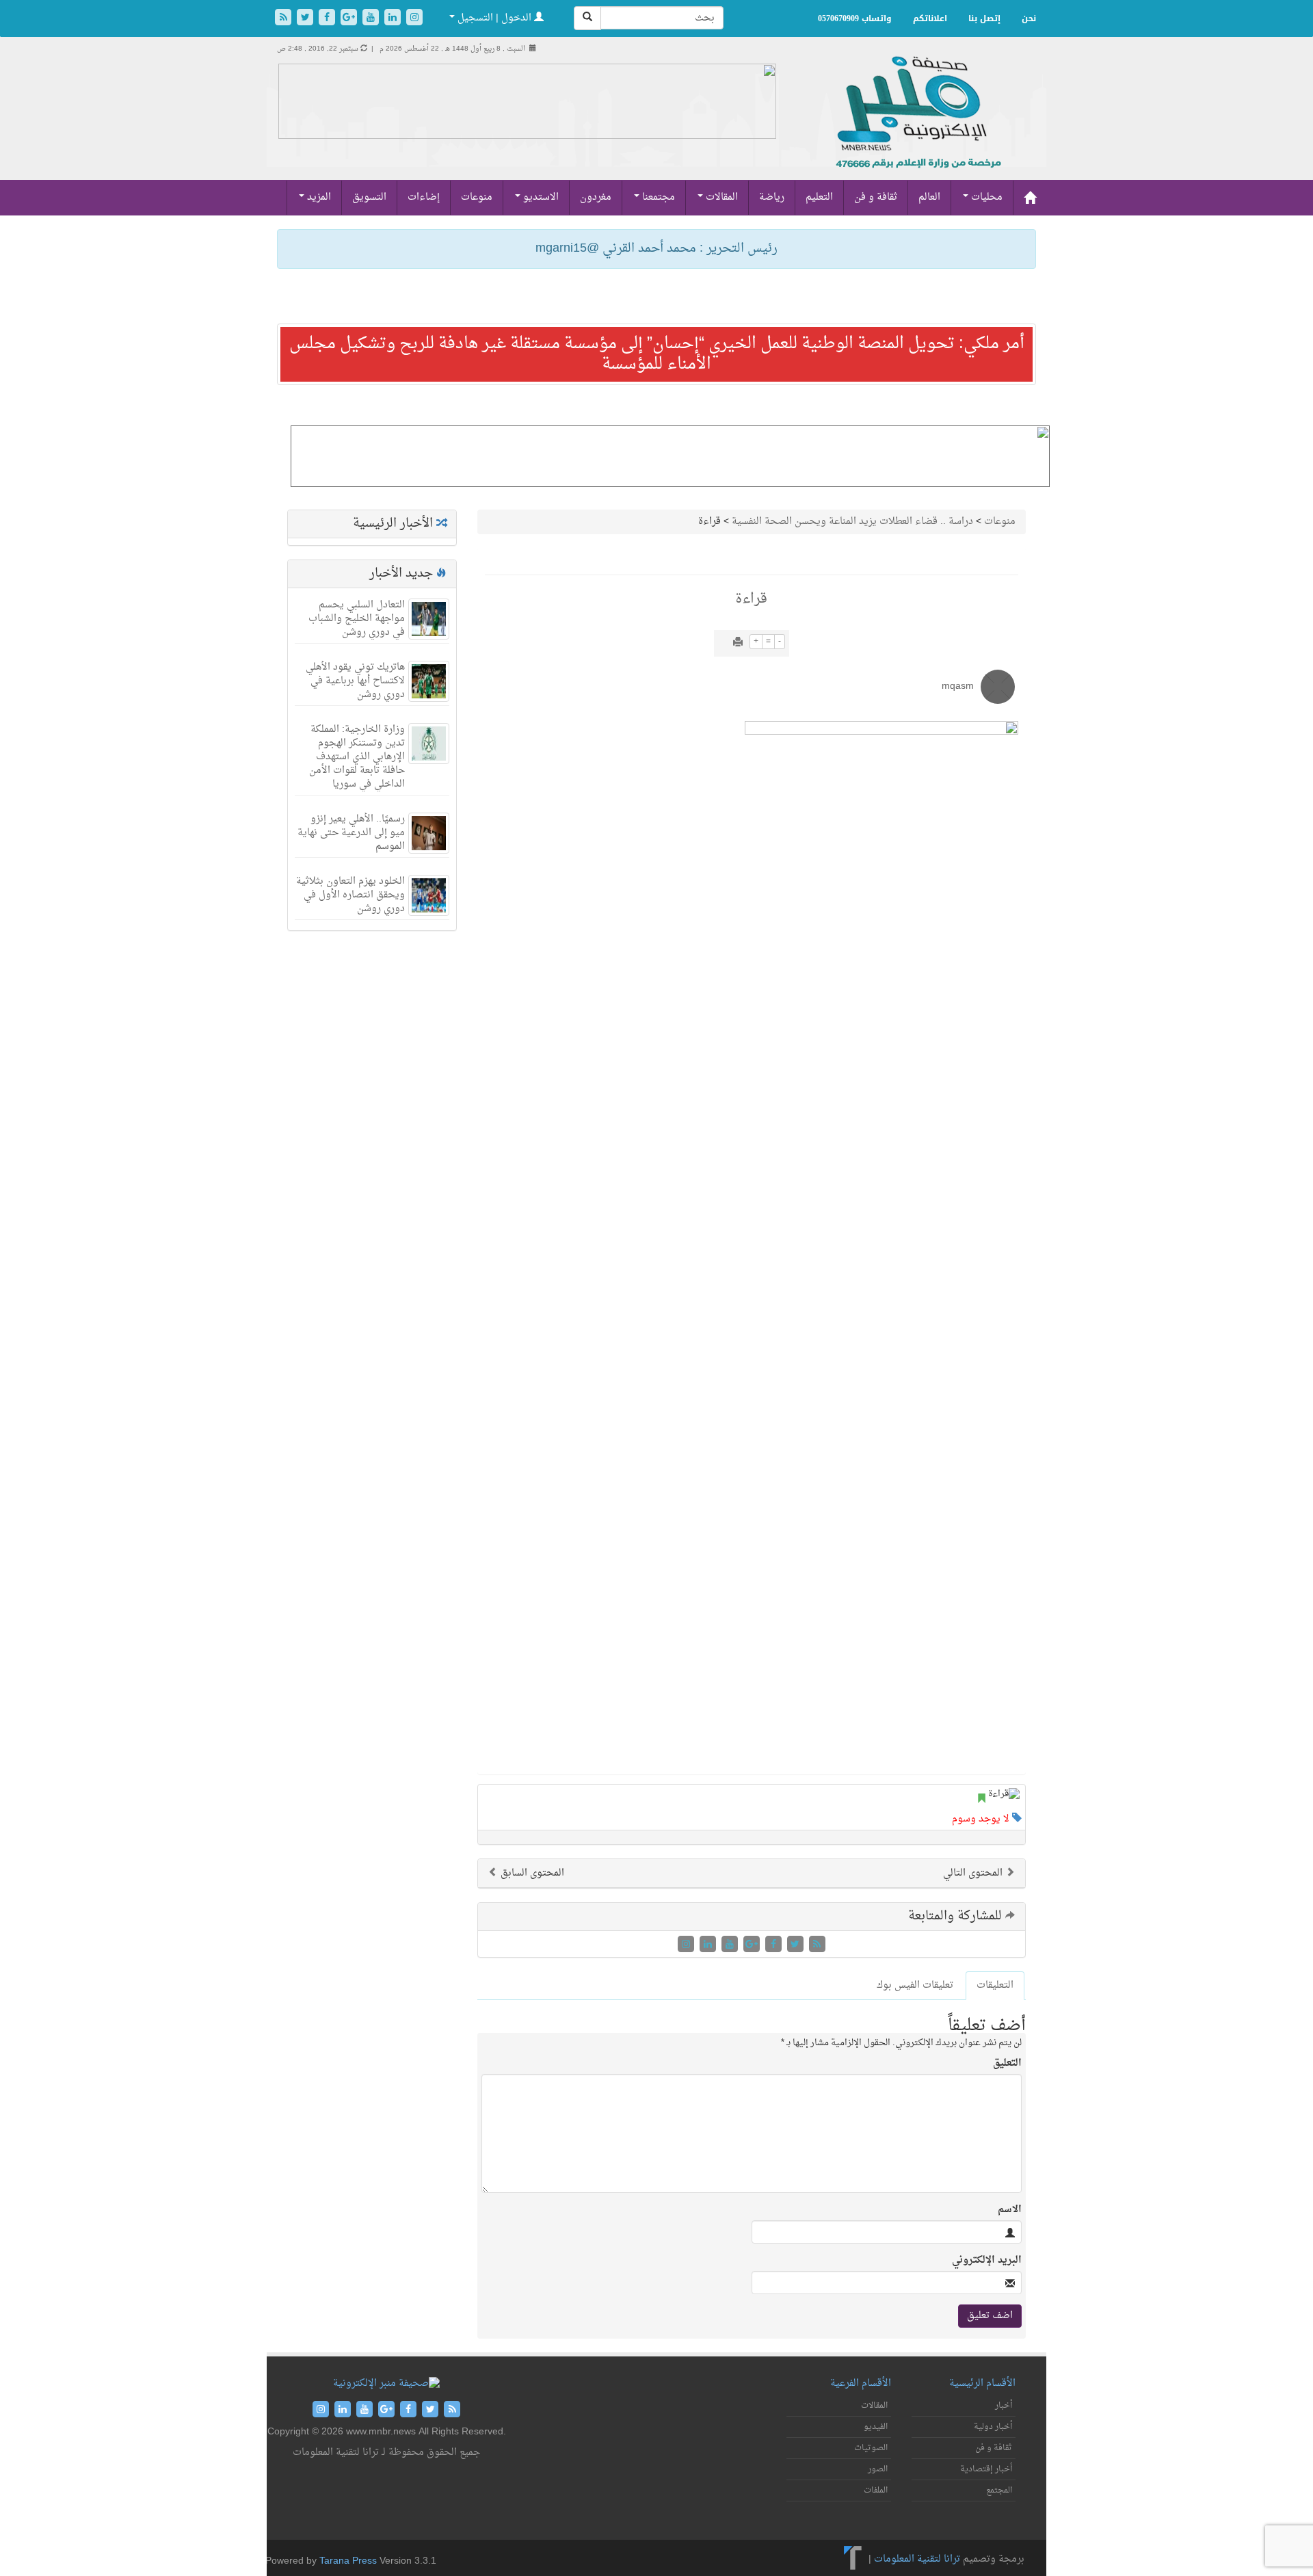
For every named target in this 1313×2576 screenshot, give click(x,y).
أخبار (1004, 2406)
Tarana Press (348, 2561)
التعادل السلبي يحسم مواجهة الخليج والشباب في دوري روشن (357, 619)
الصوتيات (871, 2448)
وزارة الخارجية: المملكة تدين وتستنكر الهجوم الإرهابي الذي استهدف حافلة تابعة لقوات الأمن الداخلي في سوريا (357, 757)
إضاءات (424, 197)
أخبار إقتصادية (986, 2469)
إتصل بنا (984, 18)
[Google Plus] (350, 19)
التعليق (1007, 2064)
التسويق (369, 197)
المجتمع (999, 2490)
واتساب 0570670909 (855, 18)
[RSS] (284, 19)
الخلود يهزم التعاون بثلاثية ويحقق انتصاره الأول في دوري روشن (350, 895)
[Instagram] (414, 19)
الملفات (876, 2490)
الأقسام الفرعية (861, 2383)
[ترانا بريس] (853, 2559)
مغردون (596, 197)
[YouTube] (372, 19)
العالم (929, 197)
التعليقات (995, 1985)
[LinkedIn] (394, 19)
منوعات (477, 197)
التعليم (819, 197)
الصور (878, 2469)
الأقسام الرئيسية (982, 2383)
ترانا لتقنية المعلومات (917, 2559)
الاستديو (540, 197)
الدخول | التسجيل (494, 18)
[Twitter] (306, 19)
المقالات (720, 197)
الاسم (1010, 2210)
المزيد (318, 197)
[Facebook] (328, 19)
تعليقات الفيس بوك (915, 1985)
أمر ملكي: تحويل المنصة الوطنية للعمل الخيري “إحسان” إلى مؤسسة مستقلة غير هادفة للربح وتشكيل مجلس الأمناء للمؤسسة (657, 354)
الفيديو (876, 2427)
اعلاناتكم (930, 18)
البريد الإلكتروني (987, 2261)
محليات (985, 197)
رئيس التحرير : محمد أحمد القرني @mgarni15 (656, 249)
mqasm (958, 686)
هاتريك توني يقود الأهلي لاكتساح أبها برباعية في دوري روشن (355, 681)
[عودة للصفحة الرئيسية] (917, 127)
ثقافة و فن (876, 197)
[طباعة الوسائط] (738, 643)
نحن (1029, 18)
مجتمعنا (657, 197)
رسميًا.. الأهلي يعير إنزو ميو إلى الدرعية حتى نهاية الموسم (351, 833)
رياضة (772, 197)
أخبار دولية (993, 2427)
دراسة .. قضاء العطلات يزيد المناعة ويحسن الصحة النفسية (852, 522)
